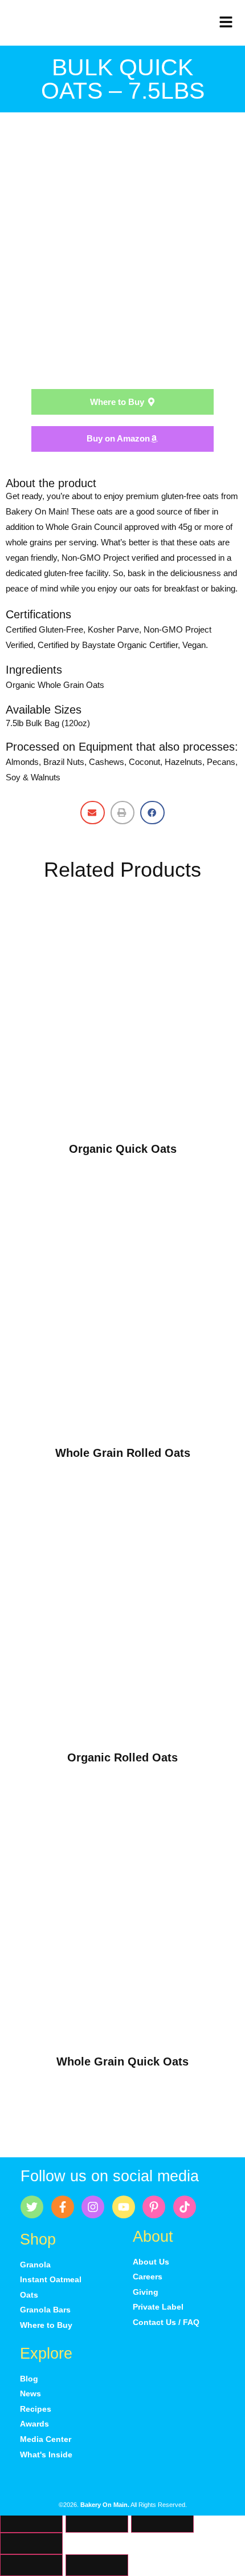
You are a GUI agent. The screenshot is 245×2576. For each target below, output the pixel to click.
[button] (93, 813)
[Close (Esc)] (31, 2543)
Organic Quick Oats (123, 1149)
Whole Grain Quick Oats (122, 2061)
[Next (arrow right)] (97, 2565)
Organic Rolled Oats (122, 1757)
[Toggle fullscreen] (97, 2522)
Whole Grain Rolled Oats (123, 1453)
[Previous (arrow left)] (31, 2565)
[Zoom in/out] (31, 2522)
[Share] (162, 2522)
